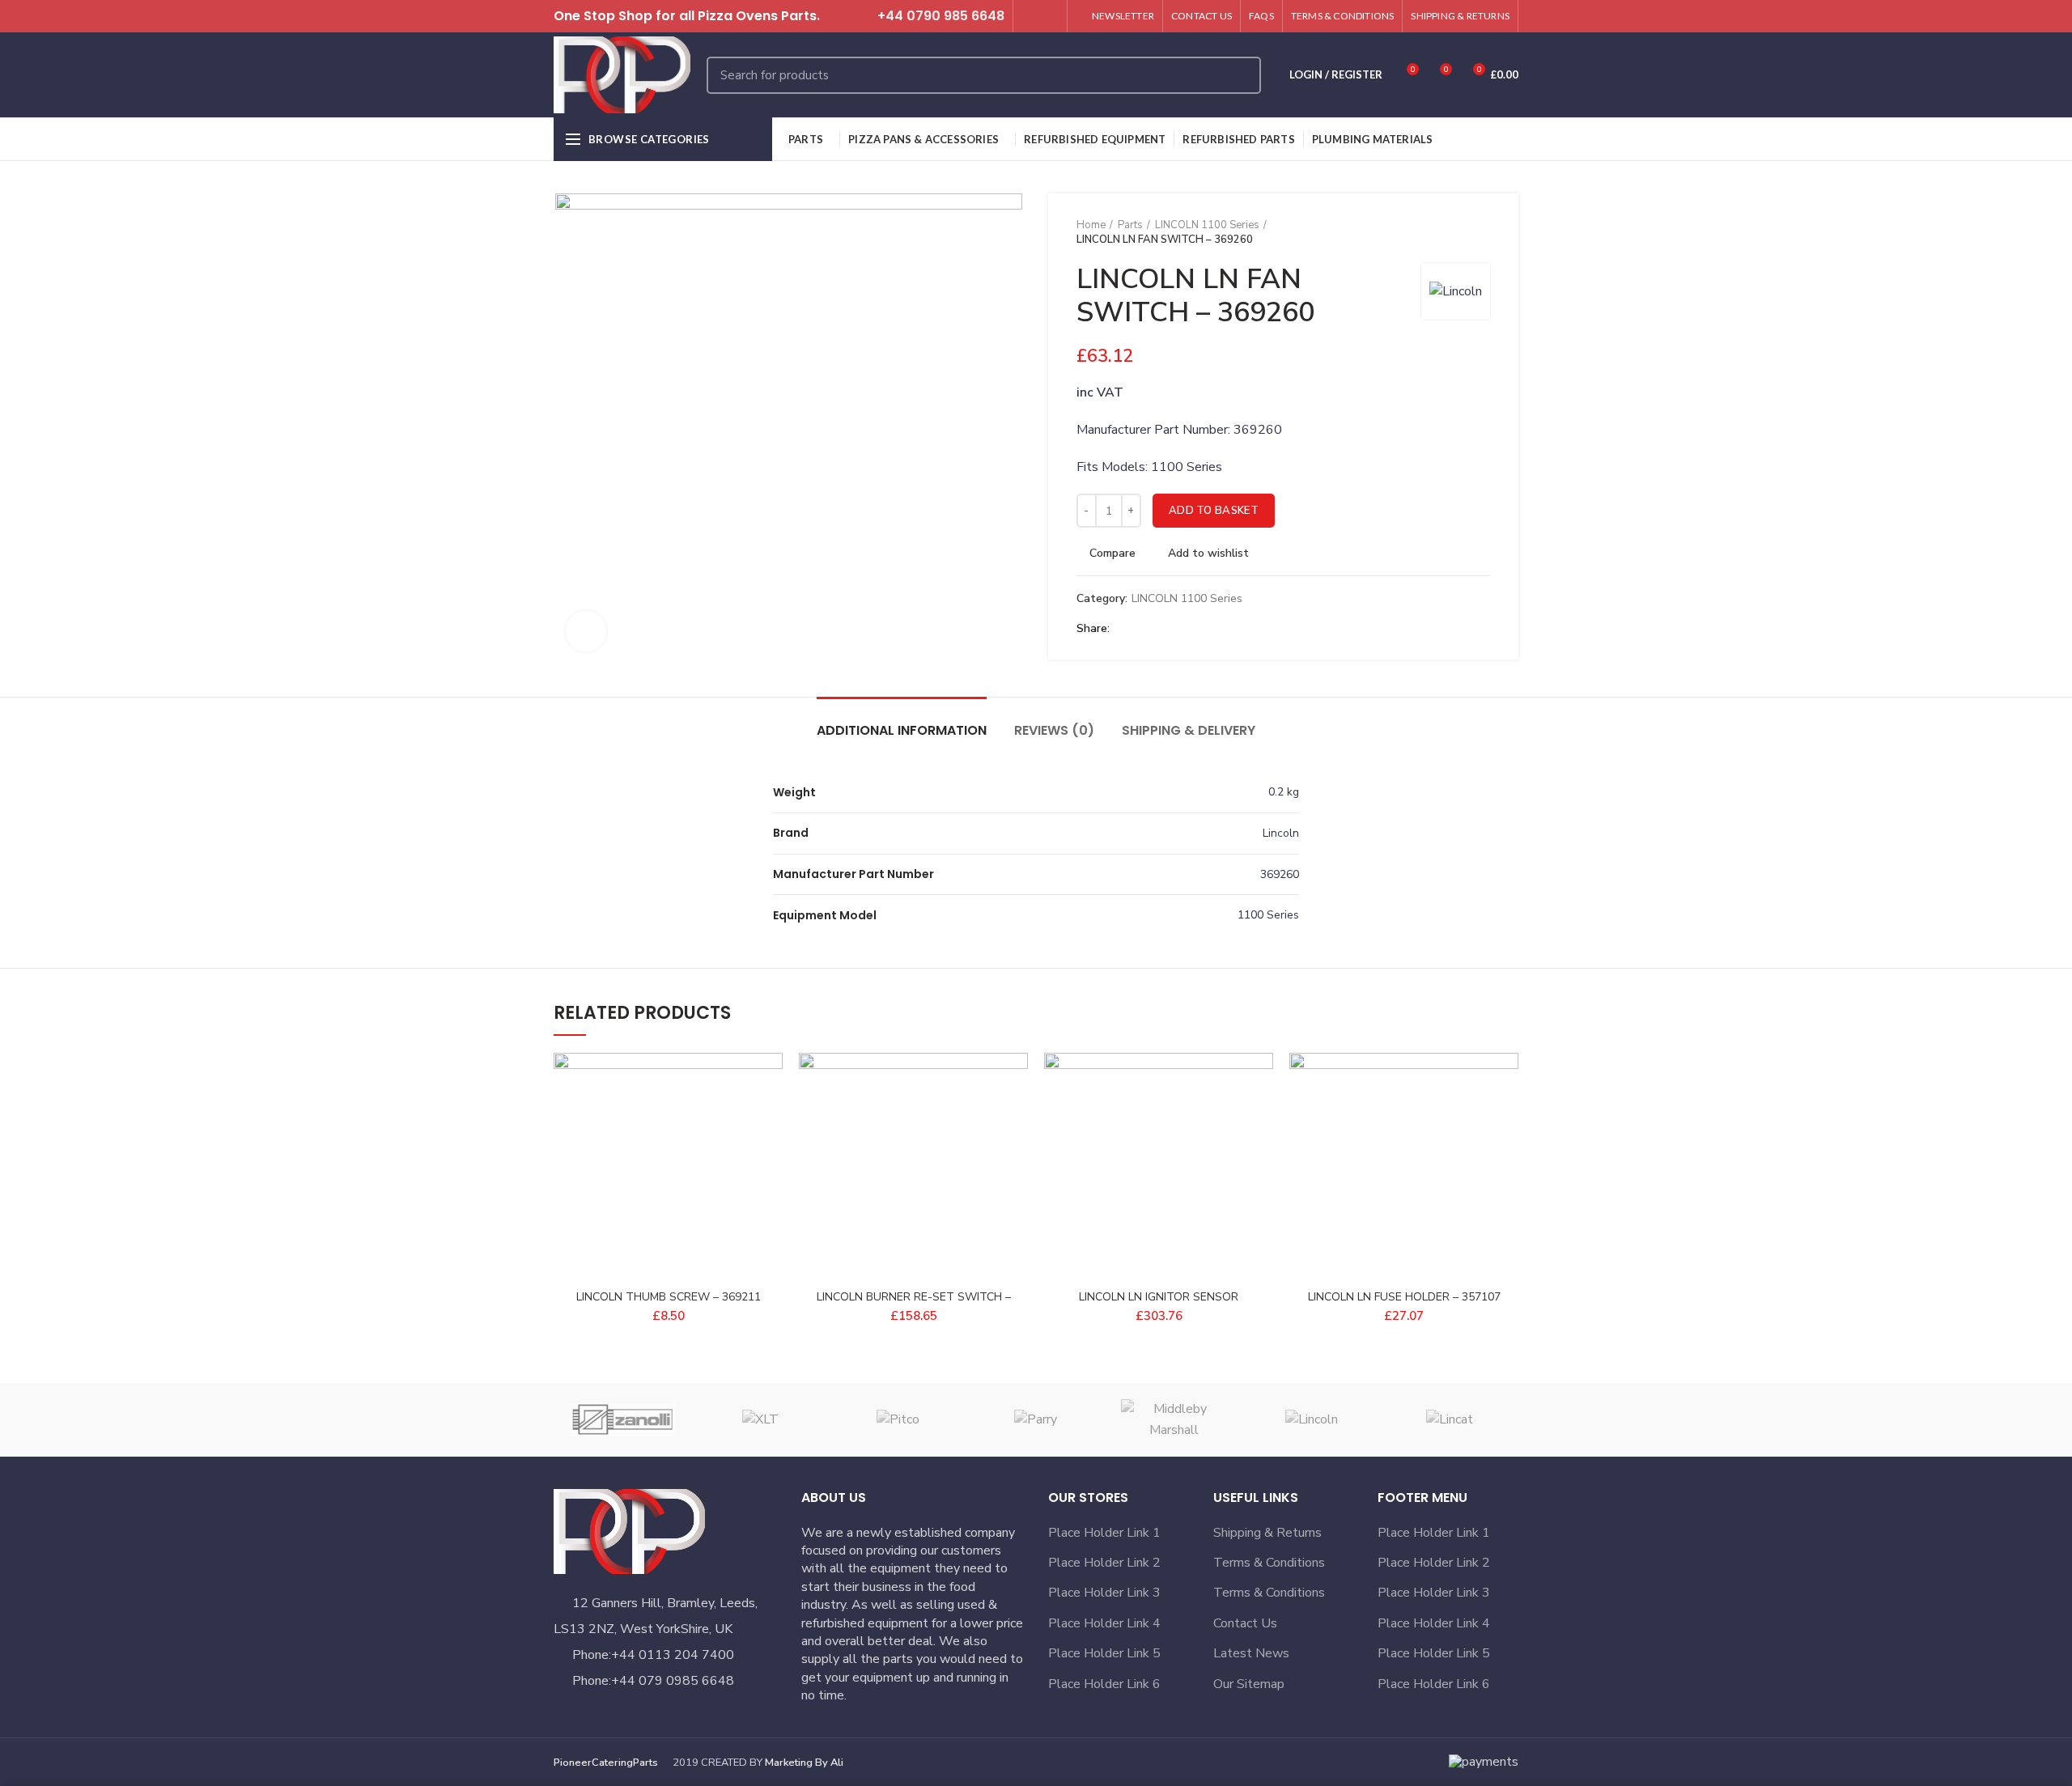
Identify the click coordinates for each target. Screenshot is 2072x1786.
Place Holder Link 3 (1104, 1593)
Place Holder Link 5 (1104, 1653)
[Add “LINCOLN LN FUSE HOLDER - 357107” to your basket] (1506, 1116)
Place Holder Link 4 (1104, 1623)
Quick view (771, 1152)
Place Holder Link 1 (1104, 1533)
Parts (1130, 225)
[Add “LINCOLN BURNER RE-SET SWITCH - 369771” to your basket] (1016, 1116)
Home (1091, 225)
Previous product (1450, 232)
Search (1239, 75)
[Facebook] (1126, 629)
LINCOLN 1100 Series (1207, 225)
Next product (1482, 232)
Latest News (1251, 1653)
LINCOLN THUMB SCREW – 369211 (669, 1297)
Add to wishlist (1208, 554)
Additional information (902, 730)
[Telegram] (1201, 629)
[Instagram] (1049, 16)
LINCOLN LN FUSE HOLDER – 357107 (1404, 1297)
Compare (1112, 554)
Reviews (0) (1054, 730)
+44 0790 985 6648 (941, 16)
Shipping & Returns (1267, 1533)
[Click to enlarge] (586, 631)
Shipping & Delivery (1189, 730)
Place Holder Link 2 (1104, 1563)
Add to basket (1214, 511)
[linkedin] (1182, 629)
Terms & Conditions (1269, 1563)
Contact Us (1245, 1623)
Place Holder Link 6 (1104, 1684)
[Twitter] (1031, 16)
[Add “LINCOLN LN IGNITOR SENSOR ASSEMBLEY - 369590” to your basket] (1261, 1116)
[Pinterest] (1163, 629)
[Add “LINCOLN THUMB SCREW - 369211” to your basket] (771, 1116)
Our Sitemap (1249, 1684)
